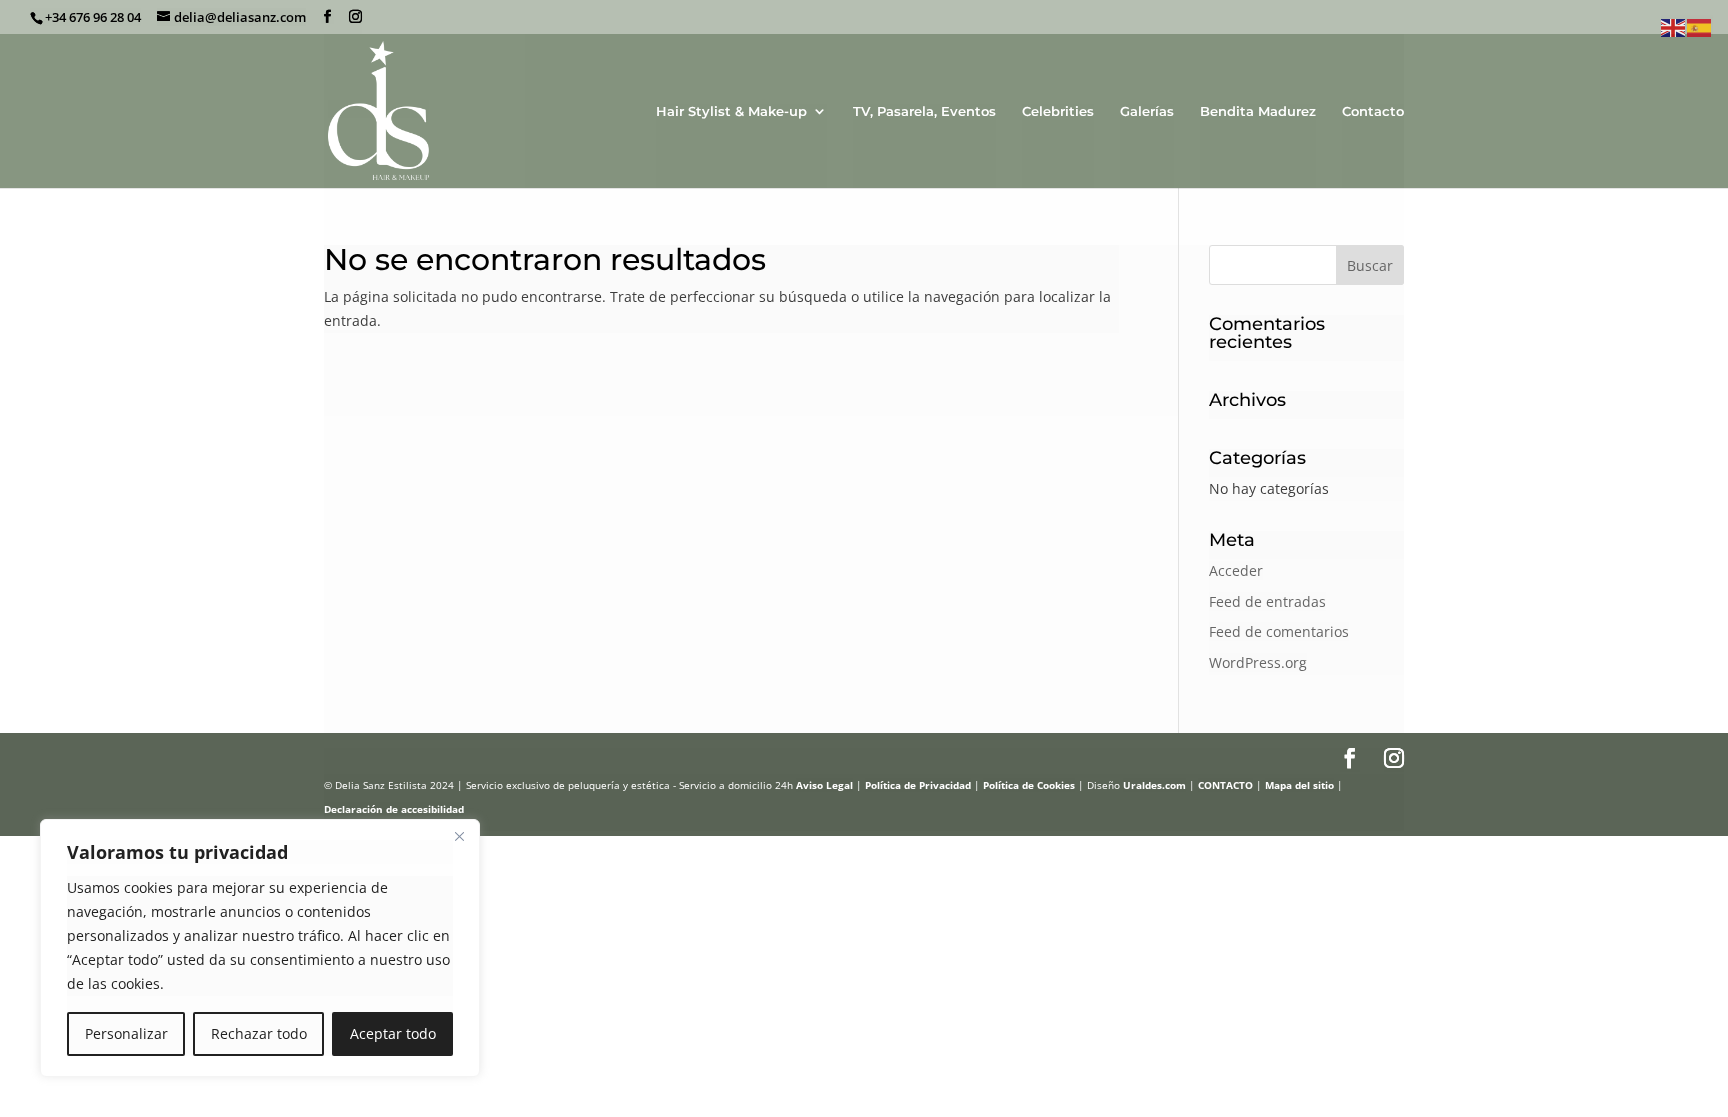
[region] (260, 948)
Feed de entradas (1267, 601)
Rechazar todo (259, 1033)
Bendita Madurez (1258, 111)
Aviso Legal (824, 785)
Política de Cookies (1029, 785)
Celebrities (1058, 111)
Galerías (1147, 111)
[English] (1674, 26)
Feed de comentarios (1279, 631)
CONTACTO (1225, 785)
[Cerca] (459, 836)
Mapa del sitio (1299, 785)
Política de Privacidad (918, 785)
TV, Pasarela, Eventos (924, 111)
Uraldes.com (1154, 785)
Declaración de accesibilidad (394, 809)
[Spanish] (1700, 26)
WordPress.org (1258, 662)
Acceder (1236, 570)
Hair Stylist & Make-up (731, 111)
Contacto (1373, 111)
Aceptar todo (393, 1033)
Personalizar (126, 1033)
